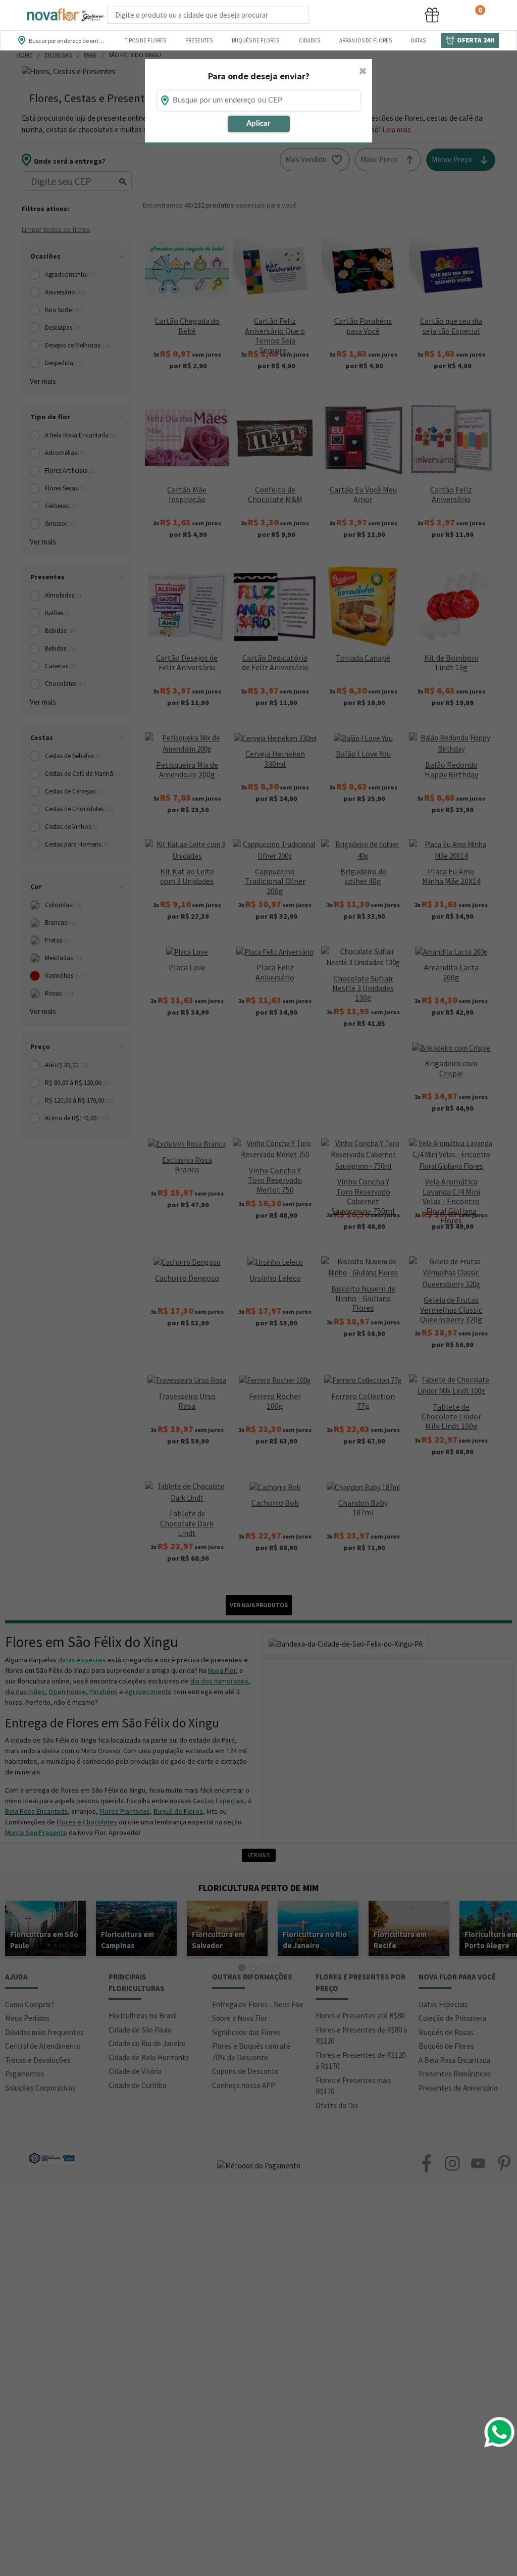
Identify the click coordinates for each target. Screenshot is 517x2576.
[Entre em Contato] (322, 15)
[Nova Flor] (65, 15)
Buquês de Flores (255, 40)
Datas (418, 40)
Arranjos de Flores (366, 40)
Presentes (199, 40)
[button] (356, 15)
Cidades (309, 40)
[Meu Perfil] (394, 15)
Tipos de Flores (145, 40)
